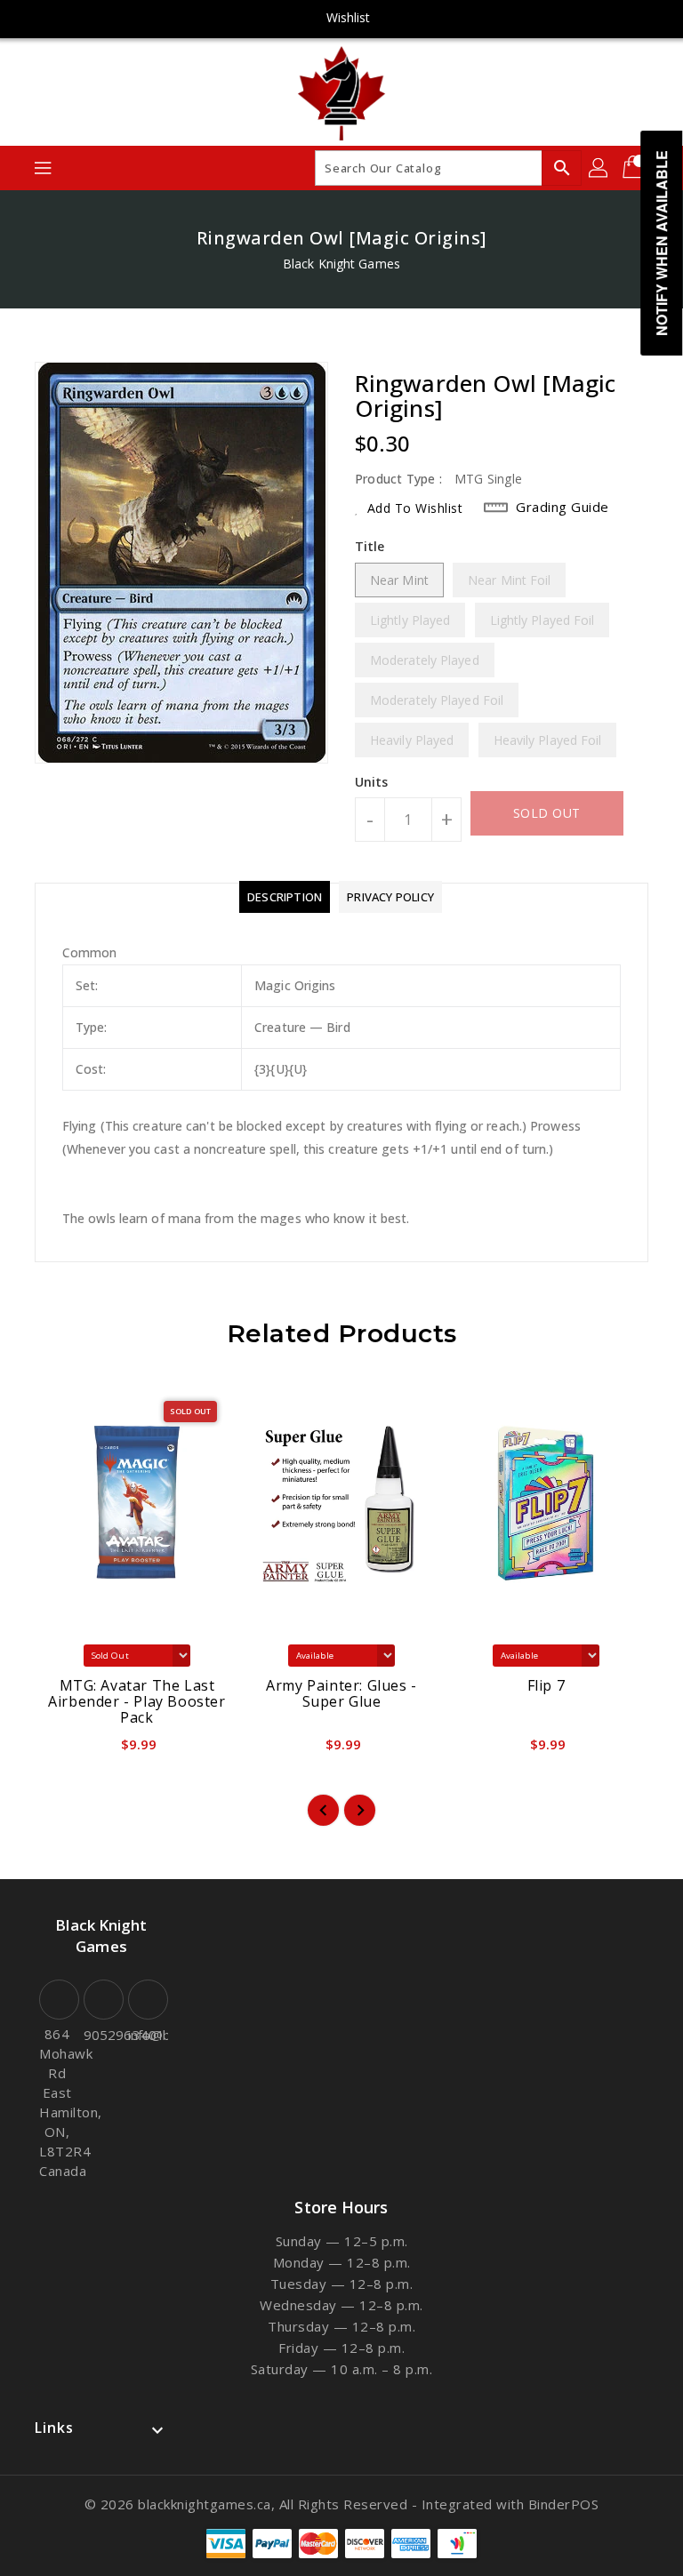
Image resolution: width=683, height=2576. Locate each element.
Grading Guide (562, 507)
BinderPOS (564, 2504)
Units (372, 782)
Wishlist (349, 17)
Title (370, 546)
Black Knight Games (341, 264)
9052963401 (101, 2035)
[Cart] (635, 168)
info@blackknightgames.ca (146, 2035)
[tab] (285, 897)
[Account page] (599, 168)
